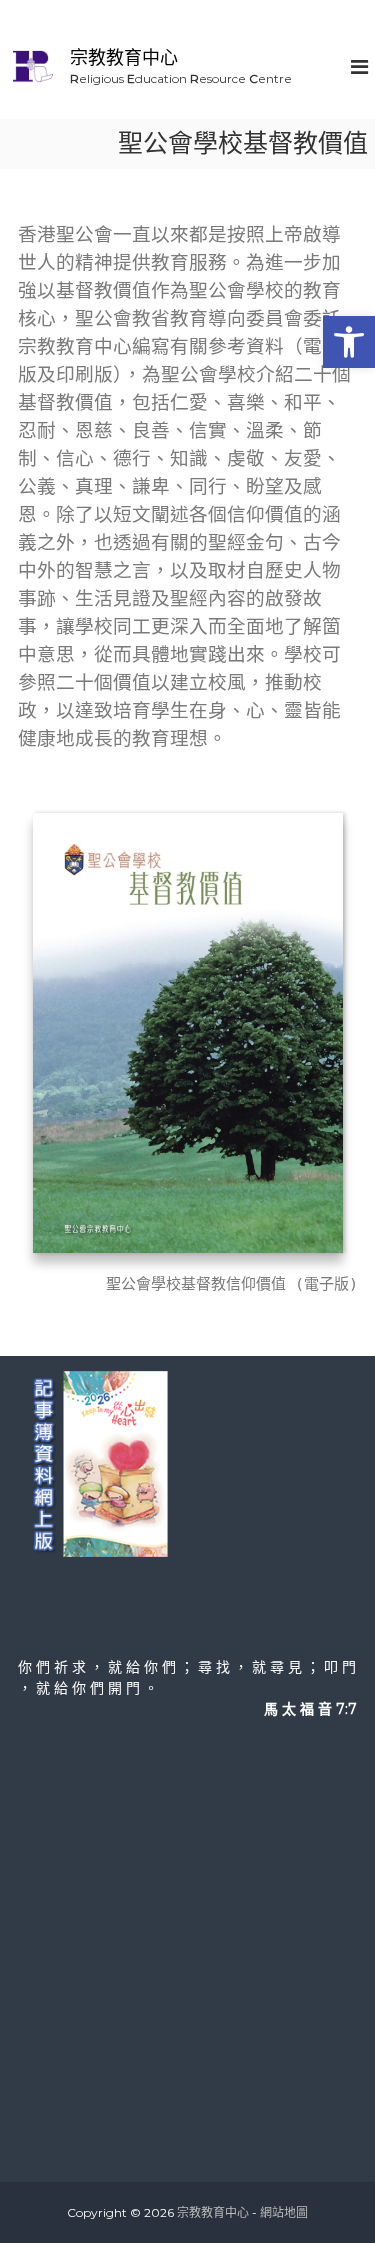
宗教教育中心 (124, 58)
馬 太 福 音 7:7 (310, 1709)
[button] (349, 342)
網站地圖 (284, 2212)
